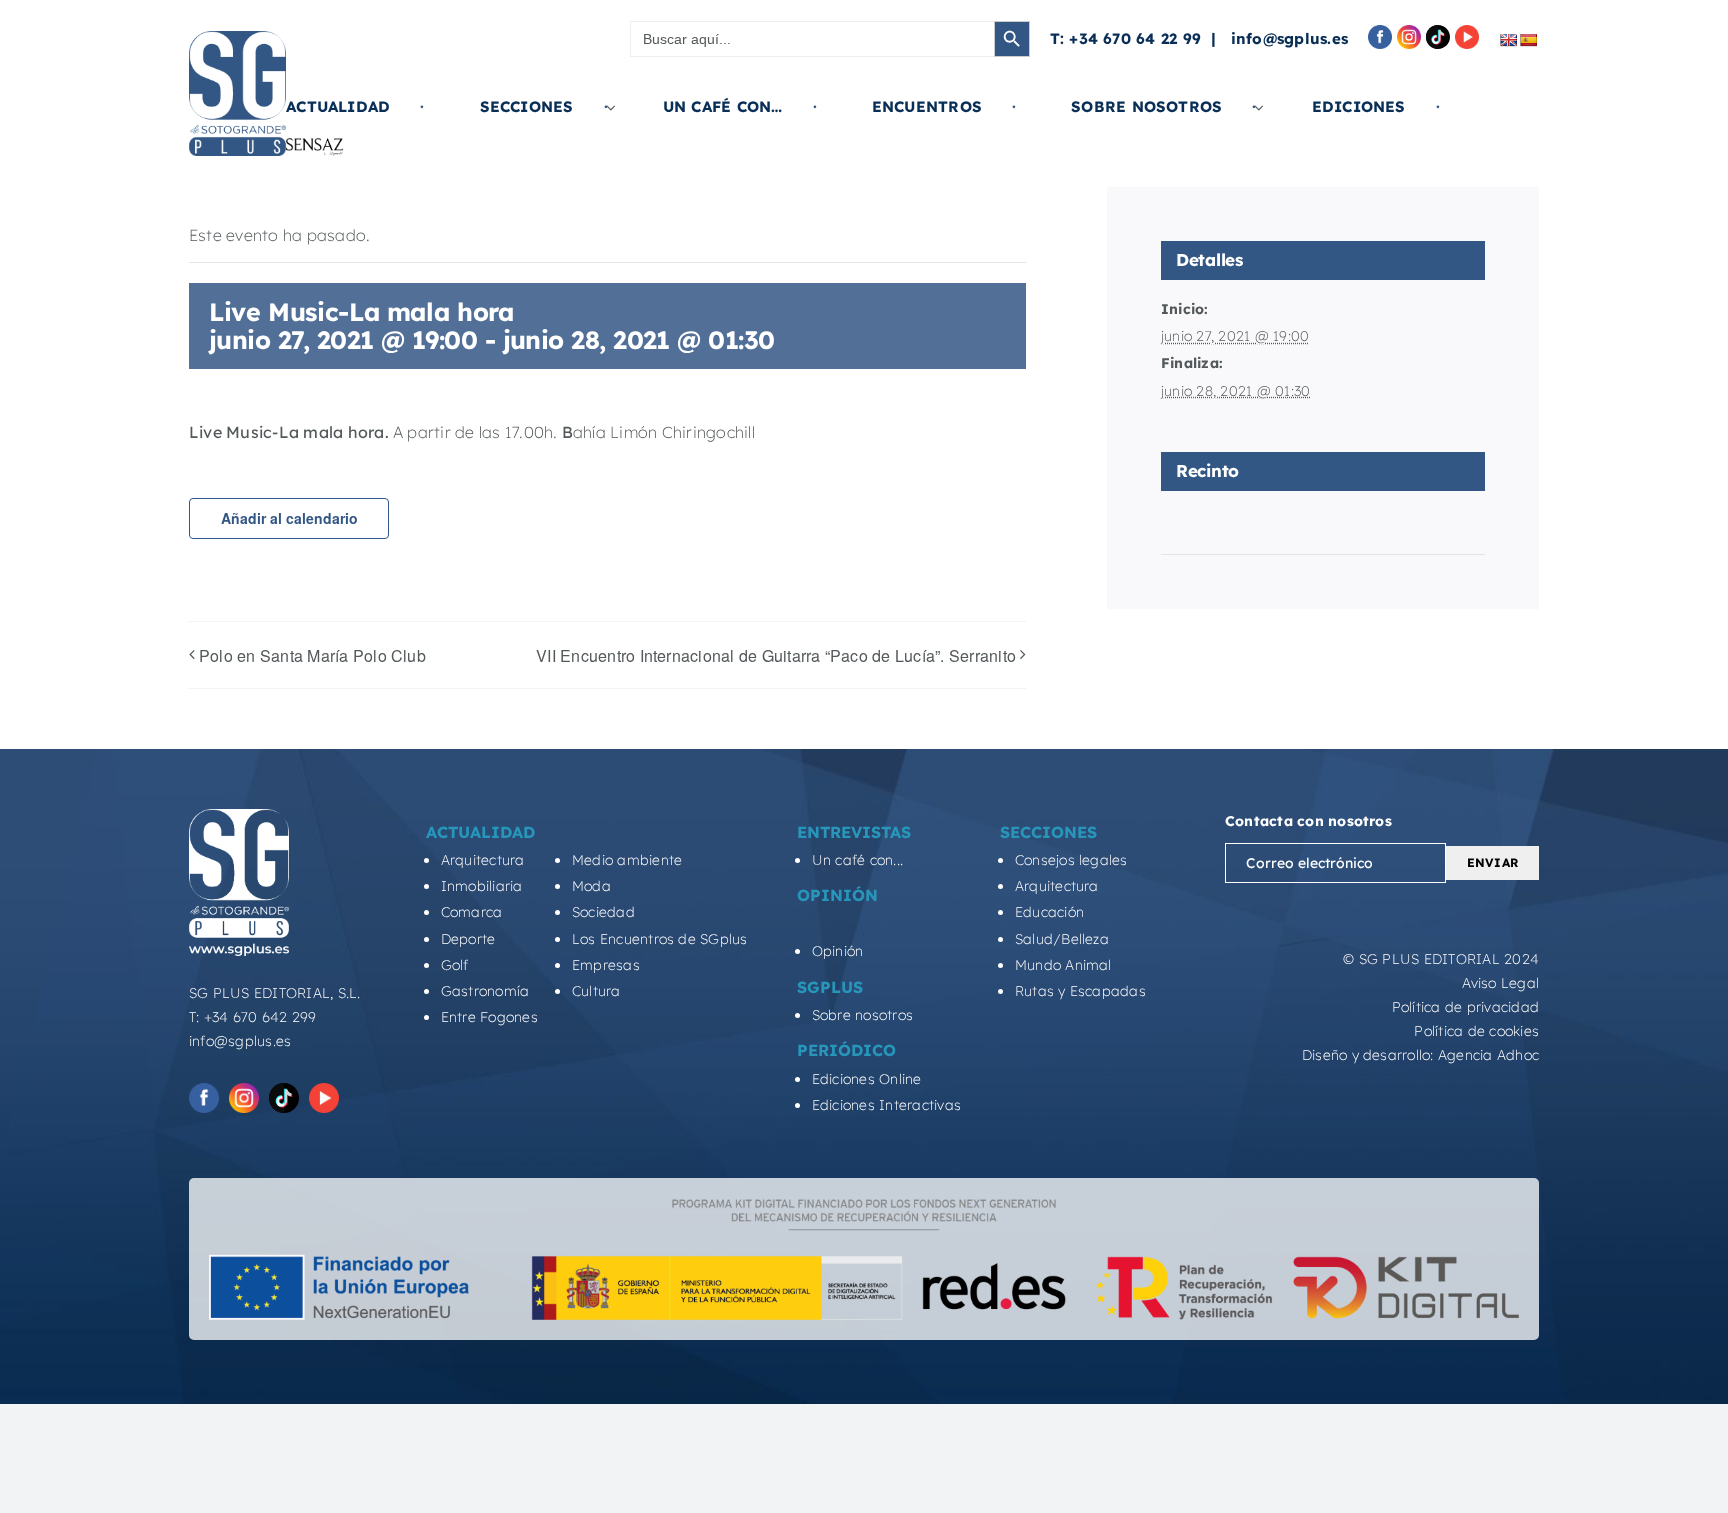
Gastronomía (485, 991)
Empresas (606, 965)
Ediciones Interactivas (886, 1105)
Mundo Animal (1063, 965)
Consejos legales (1071, 860)
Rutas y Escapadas (1080, 991)
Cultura (596, 991)
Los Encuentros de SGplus (660, 939)
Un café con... (857, 860)
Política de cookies (1476, 1031)
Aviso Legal (1500, 983)
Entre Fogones (489, 1017)
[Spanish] (1528, 40)
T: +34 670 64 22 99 (1126, 38)
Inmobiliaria (482, 886)
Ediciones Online (867, 1079)
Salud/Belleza (1062, 939)
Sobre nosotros (862, 1015)
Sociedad (603, 912)
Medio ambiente (627, 860)
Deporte (468, 939)
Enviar (1492, 862)
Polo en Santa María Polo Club (312, 655)
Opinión (838, 951)
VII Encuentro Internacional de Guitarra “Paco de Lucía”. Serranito (776, 655)
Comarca (472, 912)
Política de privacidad (1465, 1007)
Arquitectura (483, 860)
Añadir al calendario (289, 518)
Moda (591, 886)
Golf (455, 965)
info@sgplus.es (1289, 38)
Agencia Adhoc (1488, 1055)
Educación (1049, 912)
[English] (1508, 40)
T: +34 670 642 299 (252, 1017)
